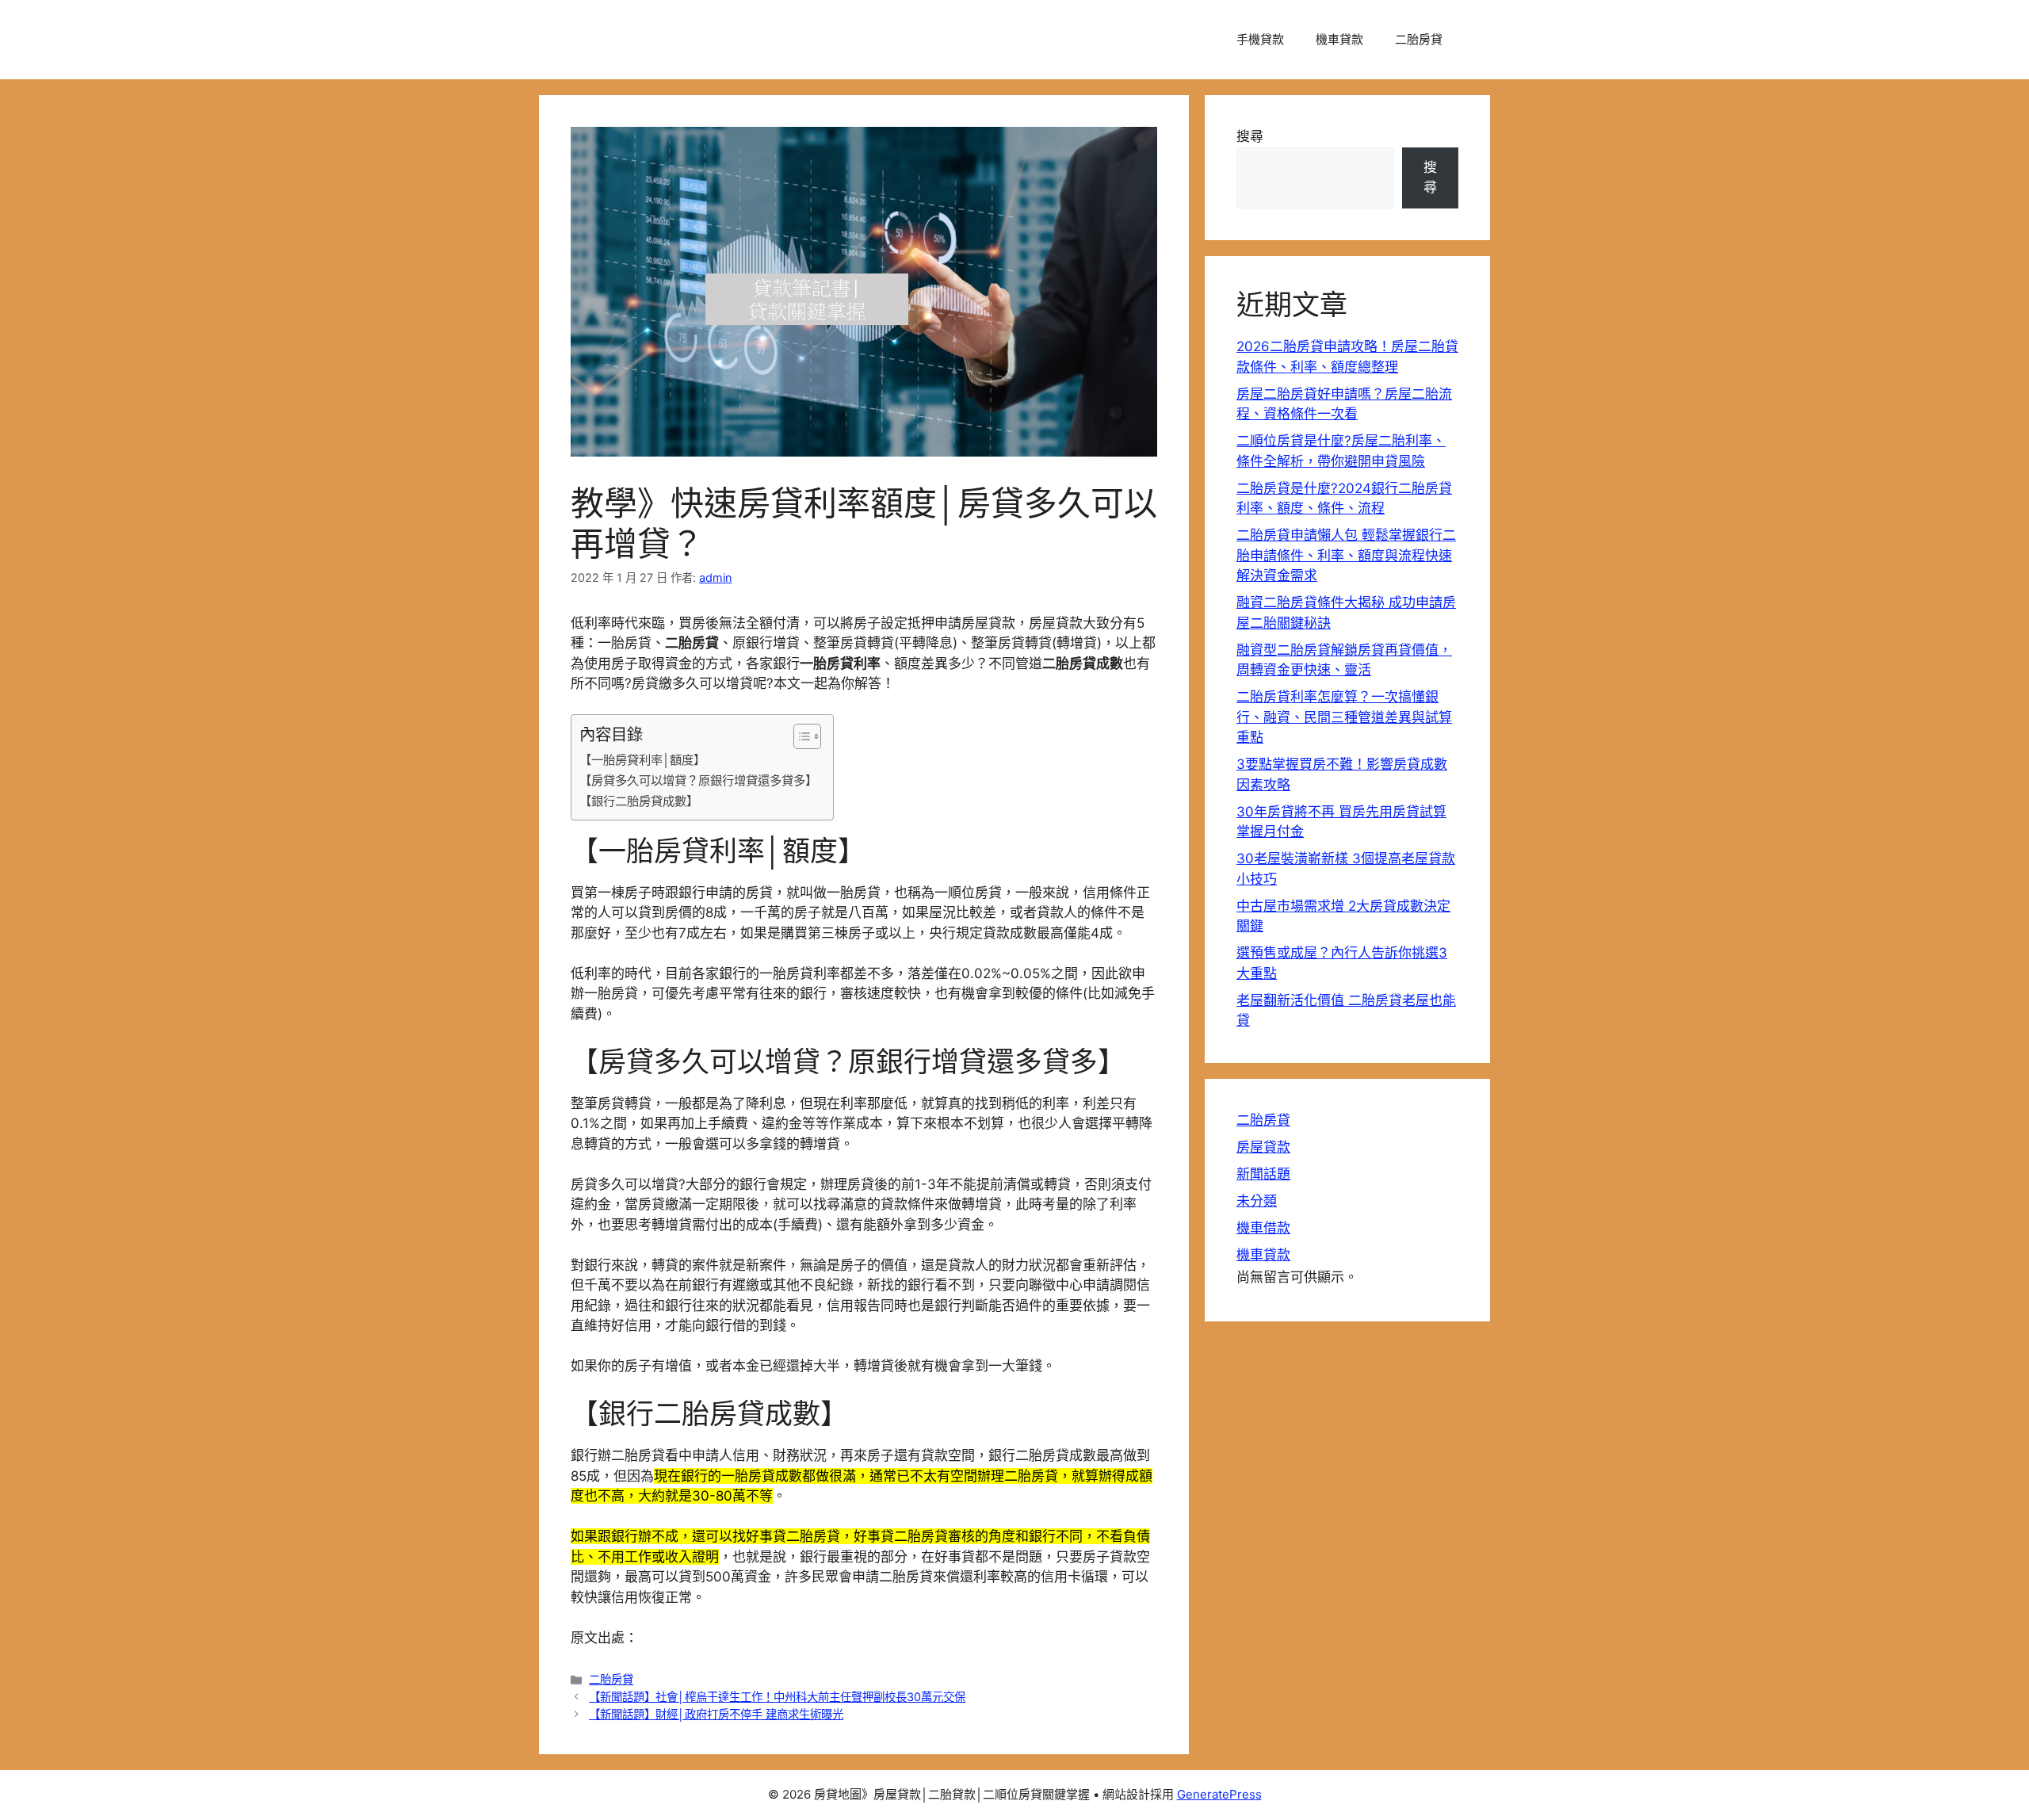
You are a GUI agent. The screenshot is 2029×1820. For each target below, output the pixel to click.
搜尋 (1250, 136)
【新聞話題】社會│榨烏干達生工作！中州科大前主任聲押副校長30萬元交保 (777, 1697)
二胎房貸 (1419, 39)
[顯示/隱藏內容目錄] (799, 736)
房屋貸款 (1263, 1147)
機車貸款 (1339, 39)
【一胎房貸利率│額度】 (642, 760)
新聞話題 (1263, 1174)
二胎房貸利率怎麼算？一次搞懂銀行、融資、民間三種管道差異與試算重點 (1344, 717)
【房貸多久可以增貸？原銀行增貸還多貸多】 (698, 780)
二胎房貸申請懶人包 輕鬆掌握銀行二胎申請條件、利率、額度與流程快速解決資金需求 (1346, 555)
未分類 (1257, 1201)
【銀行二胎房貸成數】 (639, 801)
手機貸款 (1260, 39)
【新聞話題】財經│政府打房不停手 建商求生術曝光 (716, 1714)
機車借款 (1263, 1228)
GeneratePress (1219, 1794)
